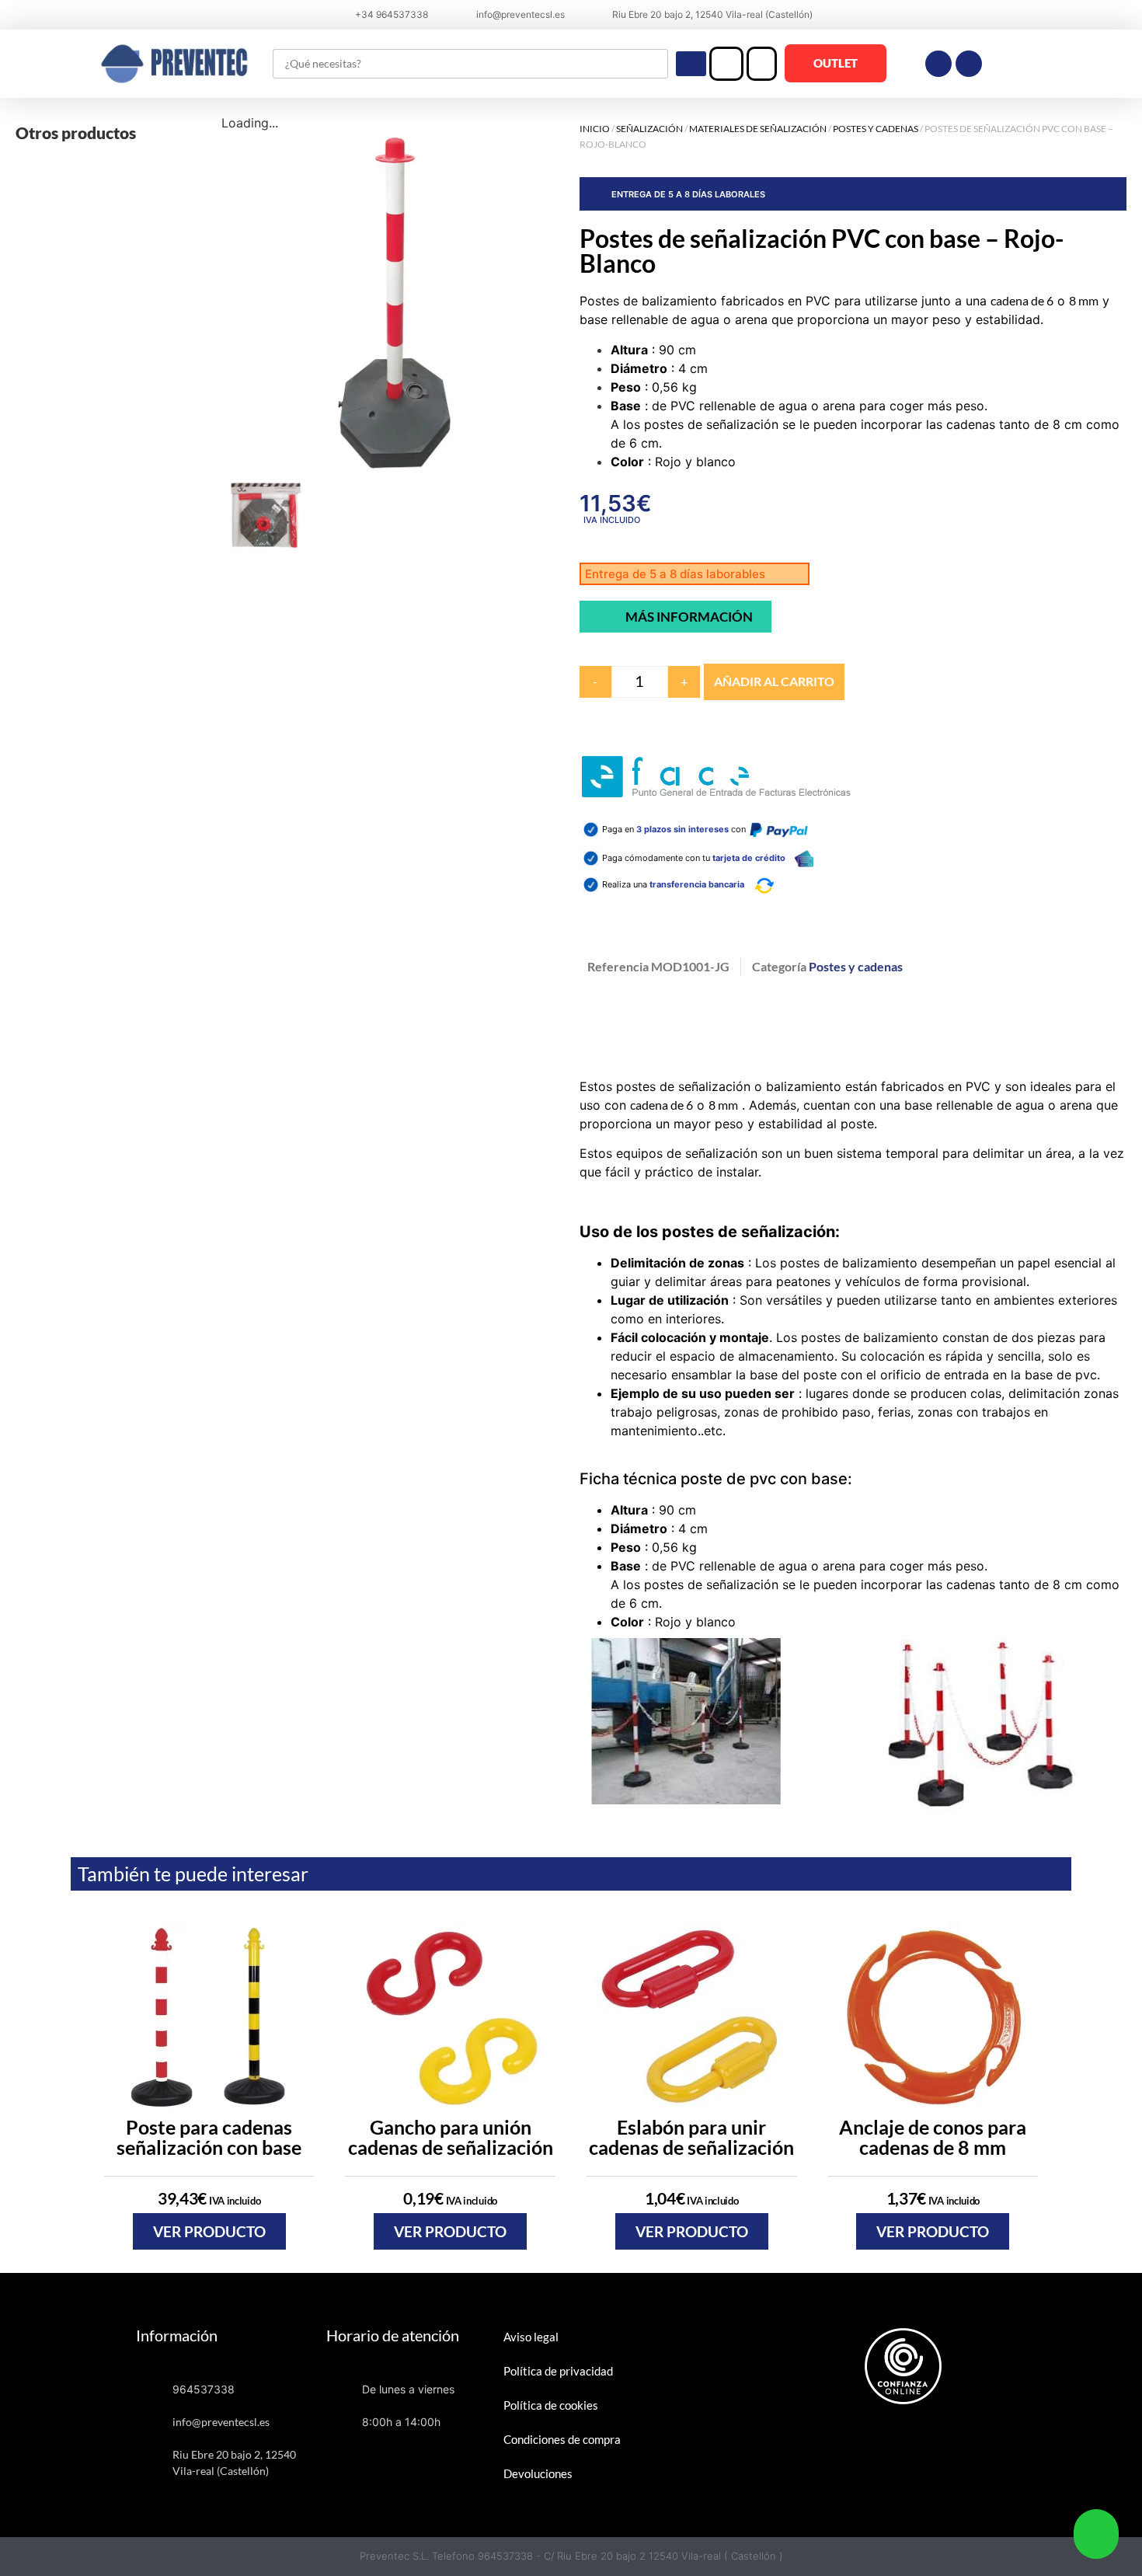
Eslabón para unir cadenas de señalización (691, 2137)
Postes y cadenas (876, 129)
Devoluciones (538, 2473)
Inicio (595, 129)
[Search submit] (691, 64)
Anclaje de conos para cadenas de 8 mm (933, 2137)
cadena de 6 (1022, 300)
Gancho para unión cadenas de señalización (451, 2137)
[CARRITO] (762, 64)
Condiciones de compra (562, 2439)
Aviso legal (531, 2337)
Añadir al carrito (774, 681)
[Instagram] (969, 64)
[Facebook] (938, 64)
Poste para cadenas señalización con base (209, 2137)
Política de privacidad (558, 2371)
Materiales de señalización (758, 129)
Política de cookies (551, 2405)
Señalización (649, 129)
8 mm (1084, 300)
